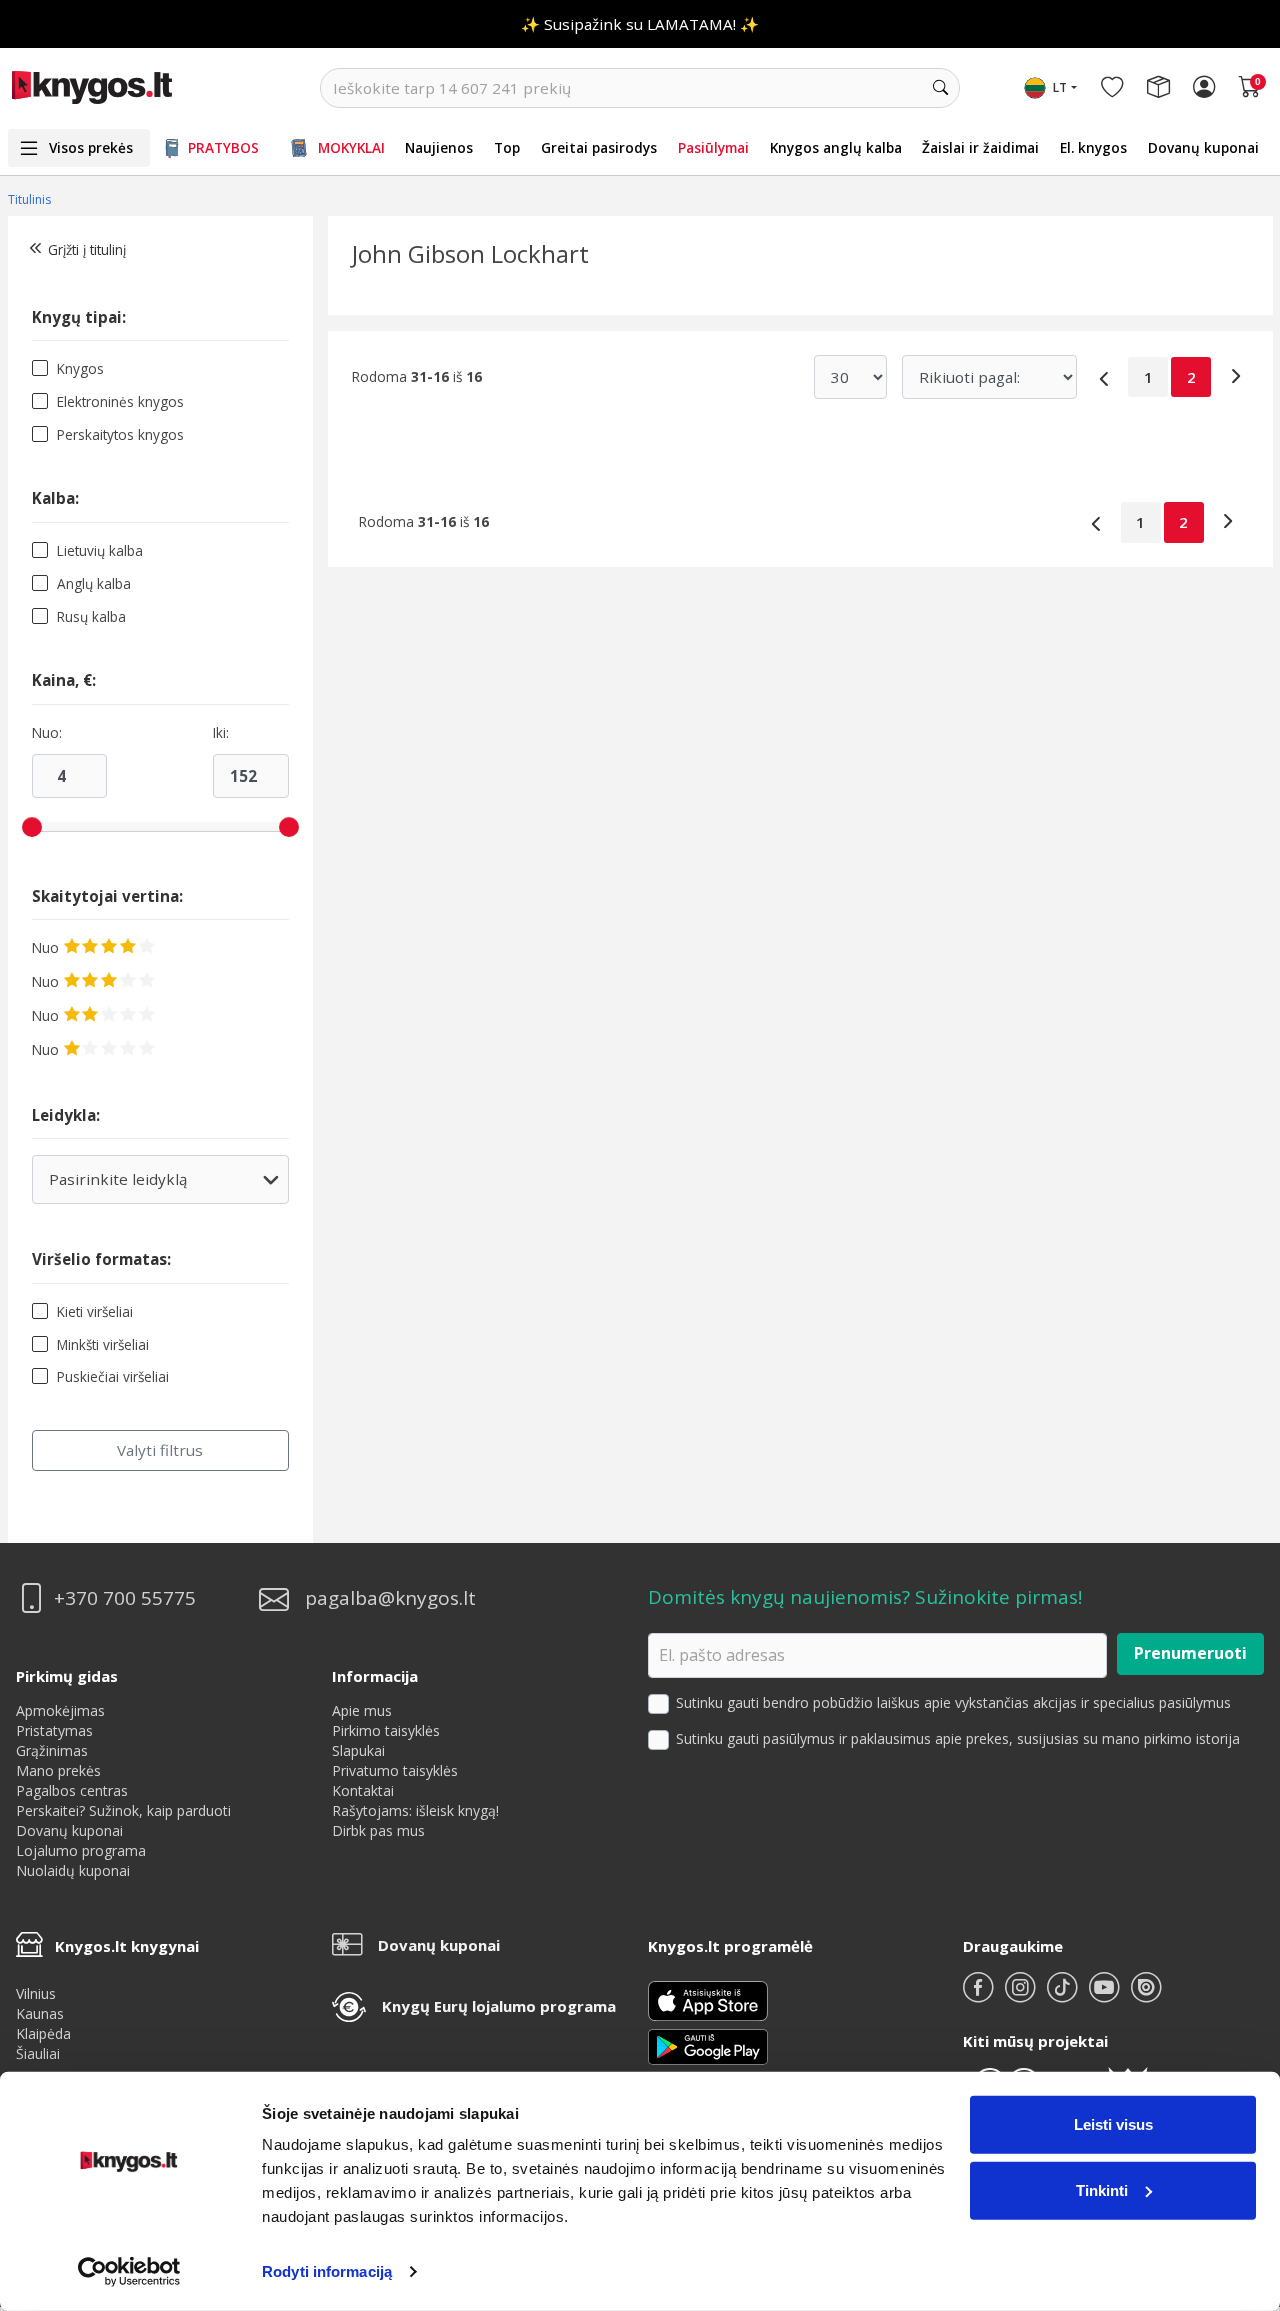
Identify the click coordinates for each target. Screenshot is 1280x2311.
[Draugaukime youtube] (1106, 1995)
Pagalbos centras (72, 1790)
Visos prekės (91, 147)
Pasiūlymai (713, 147)
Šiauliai (38, 2053)
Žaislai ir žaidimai (980, 147)
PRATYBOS (223, 147)
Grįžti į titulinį (87, 249)
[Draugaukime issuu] (1146, 1995)
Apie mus (362, 1710)
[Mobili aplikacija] (708, 2044)
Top (507, 147)
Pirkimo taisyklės (386, 1730)
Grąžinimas (52, 1750)
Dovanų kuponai (1203, 147)
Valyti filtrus (160, 1450)
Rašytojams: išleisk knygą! (415, 1810)
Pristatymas (54, 1730)
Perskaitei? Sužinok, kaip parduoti (123, 1810)
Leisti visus (1113, 2124)
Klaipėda (43, 2033)
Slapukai (358, 1750)
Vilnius (36, 1993)
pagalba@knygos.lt (390, 1598)
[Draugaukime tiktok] (1064, 1995)
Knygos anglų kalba (836, 147)
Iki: (221, 733)
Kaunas (40, 2013)
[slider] (32, 827)
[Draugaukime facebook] (980, 1995)
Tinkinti (1102, 2189)
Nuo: (47, 733)
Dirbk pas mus (378, 1830)
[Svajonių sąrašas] (1112, 88)
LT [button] (1060, 87)
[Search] (940, 88)
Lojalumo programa (81, 1850)
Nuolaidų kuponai (73, 1870)
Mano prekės (58, 1770)
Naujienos (439, 147)
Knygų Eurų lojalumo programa (499, 2006)
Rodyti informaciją (327, 2271)
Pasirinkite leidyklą (147, 1186)
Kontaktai (363, 1790)
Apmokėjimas (60, 1710)
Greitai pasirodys (599, 147)
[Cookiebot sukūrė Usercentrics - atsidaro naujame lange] (129, 2272)
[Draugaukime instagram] (1022, 1995)
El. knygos (1093, 147)
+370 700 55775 (125, 1598)
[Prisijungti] (1204, 88)
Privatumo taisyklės (395, 1770)
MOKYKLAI (351, 147)
